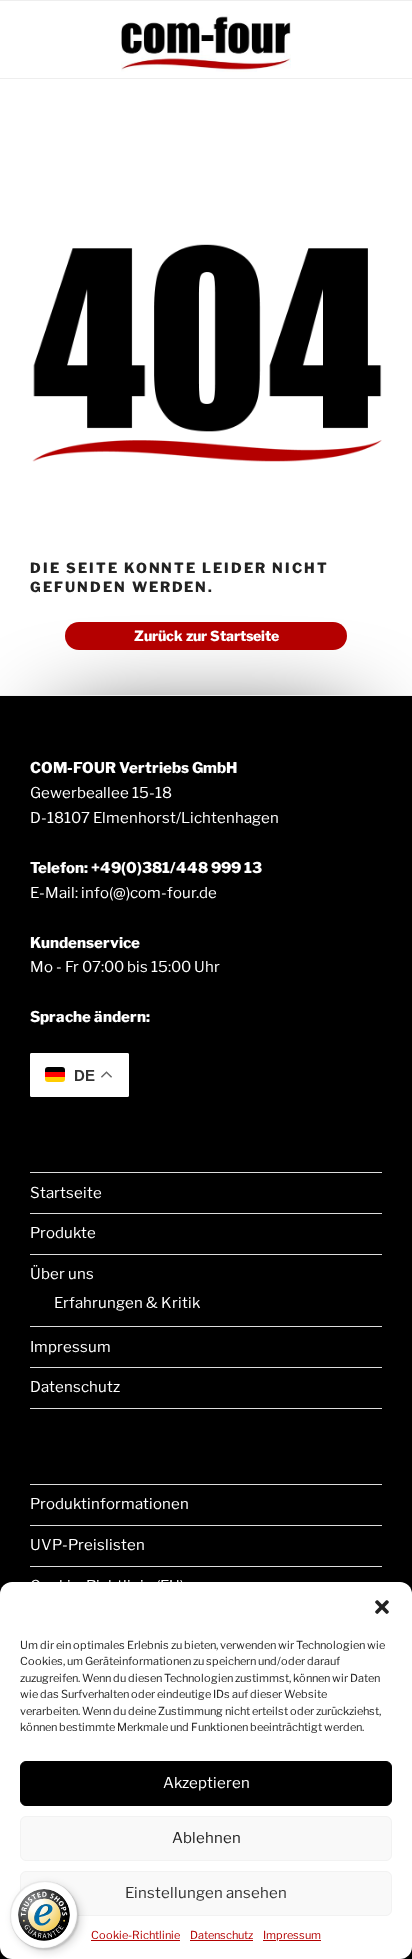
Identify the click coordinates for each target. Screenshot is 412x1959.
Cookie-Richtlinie (135, 1935)
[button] (382, 1607)
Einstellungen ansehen (206, 1893)
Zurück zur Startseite (206, 635)
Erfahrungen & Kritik (127, 1303)
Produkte (63, 1233)
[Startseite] (206, 67)
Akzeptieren (206, 1783)
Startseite (66, 1193)
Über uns (62, 1274)
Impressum (292, 1935)
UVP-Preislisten (87, 1545)
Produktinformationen (109, 1504)
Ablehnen (206, 1838)
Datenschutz (221, 1935)
